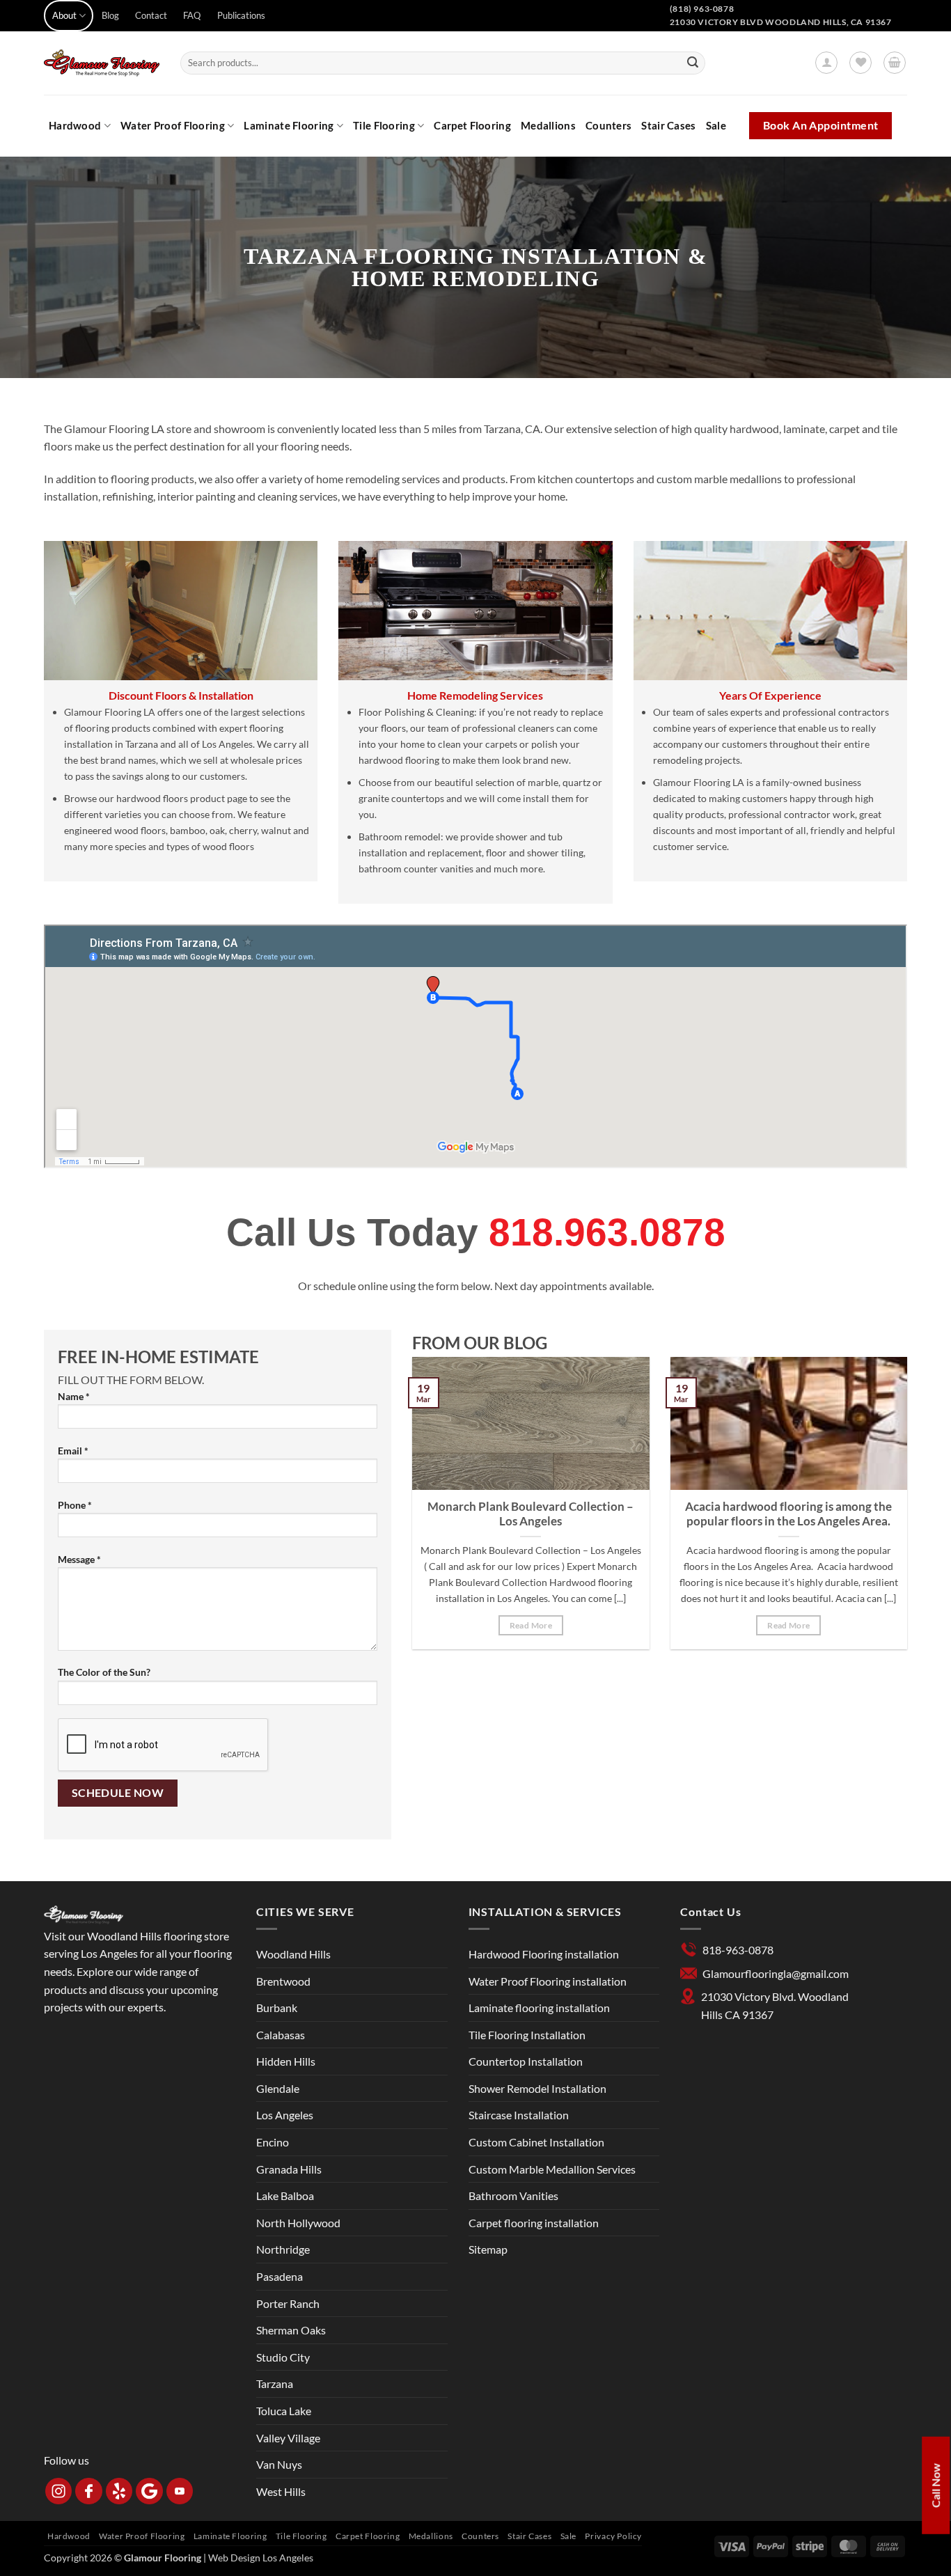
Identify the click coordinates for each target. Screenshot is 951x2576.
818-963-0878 (738, 1950)
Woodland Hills (293, 1954)
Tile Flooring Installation (527, 2035)
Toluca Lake (284, 2411)
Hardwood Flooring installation (544, 1954)
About (64, 15)
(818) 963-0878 (702, 9)
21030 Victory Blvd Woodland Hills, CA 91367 (781, 22)
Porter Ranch (288, 2303)
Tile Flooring (384, 125)
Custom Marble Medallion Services (552, 2169)
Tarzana (275, 2383)
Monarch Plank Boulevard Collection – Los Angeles (530, 1514)
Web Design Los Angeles (261, 2558)
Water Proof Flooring (173, 125)
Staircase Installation (519, 2115)
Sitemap (488, 2249)
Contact (151, 15)
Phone (75, 1505)
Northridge (283, 2249)
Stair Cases (668, 125)
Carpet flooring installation (534, 2223)
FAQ (192, 15)
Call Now (935, 2485)
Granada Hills (289, 2169)
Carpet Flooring (472, 125)
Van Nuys (279, 2464)
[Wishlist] (860, 63)
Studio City (283, 2357)
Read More (531, 1625)
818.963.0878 (607, 1232)
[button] (826, 63)
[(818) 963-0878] (913, 25)
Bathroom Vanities (513, 2196)
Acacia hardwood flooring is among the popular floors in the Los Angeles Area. (788, 1514)
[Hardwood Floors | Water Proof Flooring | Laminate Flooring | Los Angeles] (102, 63)
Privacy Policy (613, 2536)
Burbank (277, 2008)
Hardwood (75, 125)
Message (79, 1559)
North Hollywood (298, 2223)
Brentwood (283, 1981)
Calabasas (281, 2035)
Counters (608, 125)
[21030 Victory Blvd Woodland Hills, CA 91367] (895, 25)
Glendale (278, 2088)
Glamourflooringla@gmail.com (776, 1973)
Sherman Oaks (291, 2330)
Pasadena (280, 2276)
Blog (110, 15)
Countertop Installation (526, 2061)
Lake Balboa (285, 2196)
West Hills (281, 2491)
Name (74, 1396)
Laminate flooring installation (539, 2008)
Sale (716, 125)
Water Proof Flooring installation (548, 1981)
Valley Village (288, 2438)
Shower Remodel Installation (537, 2088)
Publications (241, 15)
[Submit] (693, 63)
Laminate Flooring (289, 125)
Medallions (548, 125)
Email (73, 1451)
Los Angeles (285, 2115)
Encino (273, 2142)
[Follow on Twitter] (280, 23)
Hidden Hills (286, 2061)
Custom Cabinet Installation (536, 2142)
